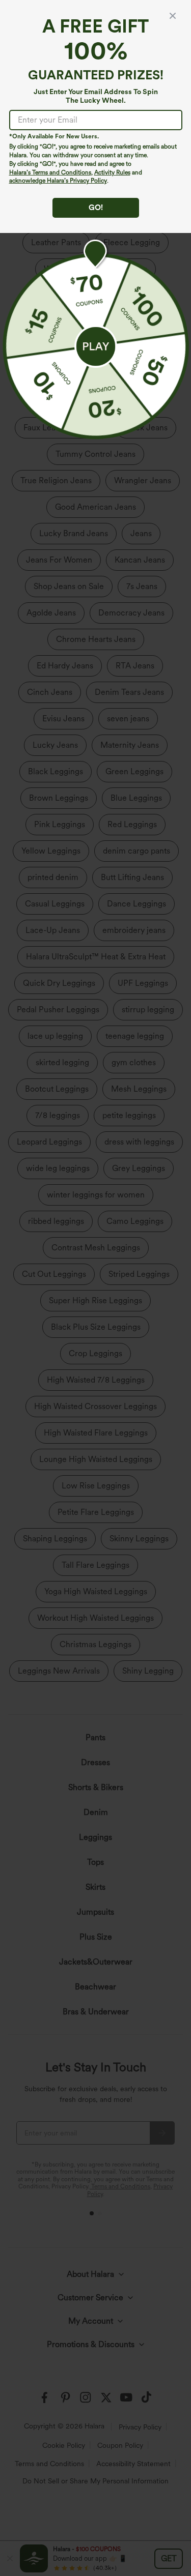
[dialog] (95, 1288)
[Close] (173, 16)
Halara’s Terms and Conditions (50, 172)
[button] (96, 346)
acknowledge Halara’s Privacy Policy (58, 181)
